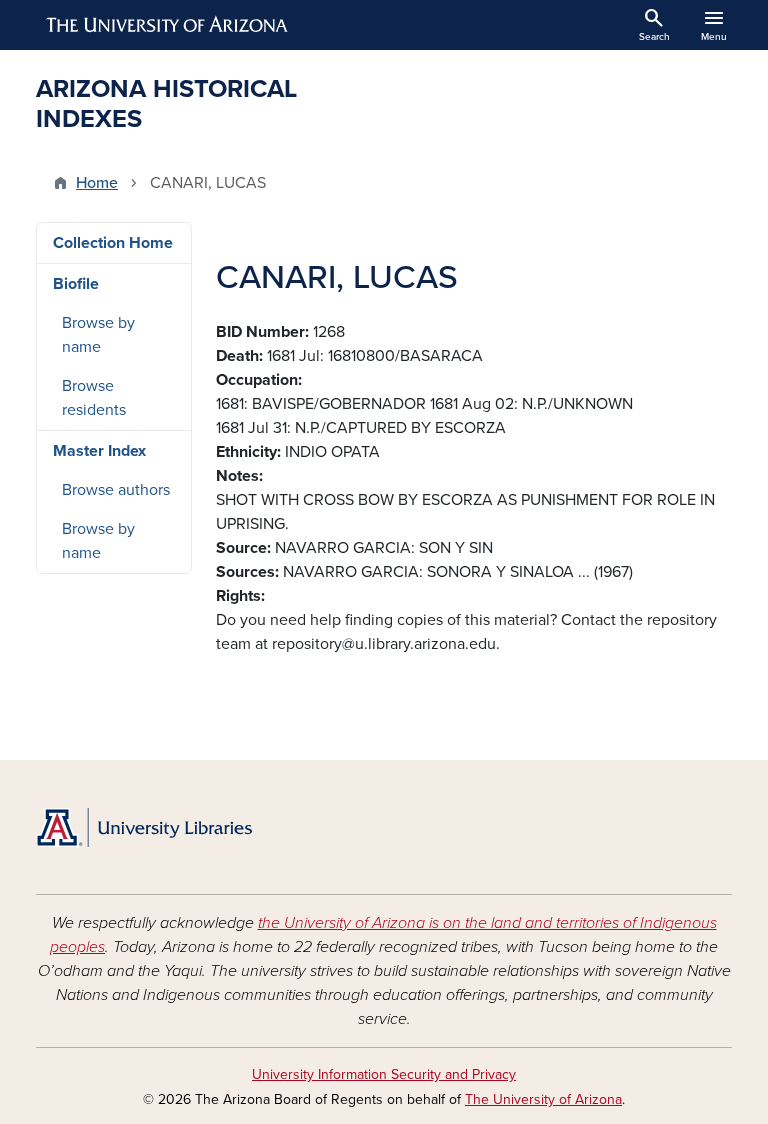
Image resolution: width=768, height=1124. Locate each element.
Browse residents (94, 398)
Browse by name (98, 335)
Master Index (99, 451)
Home (97, 183)
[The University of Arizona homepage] (168, 25)
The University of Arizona (543, 1099)
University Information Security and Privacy (384, 1074)
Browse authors (116, 490)
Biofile (76, 284)
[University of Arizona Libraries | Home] (144, 827)
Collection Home (113, 243)
